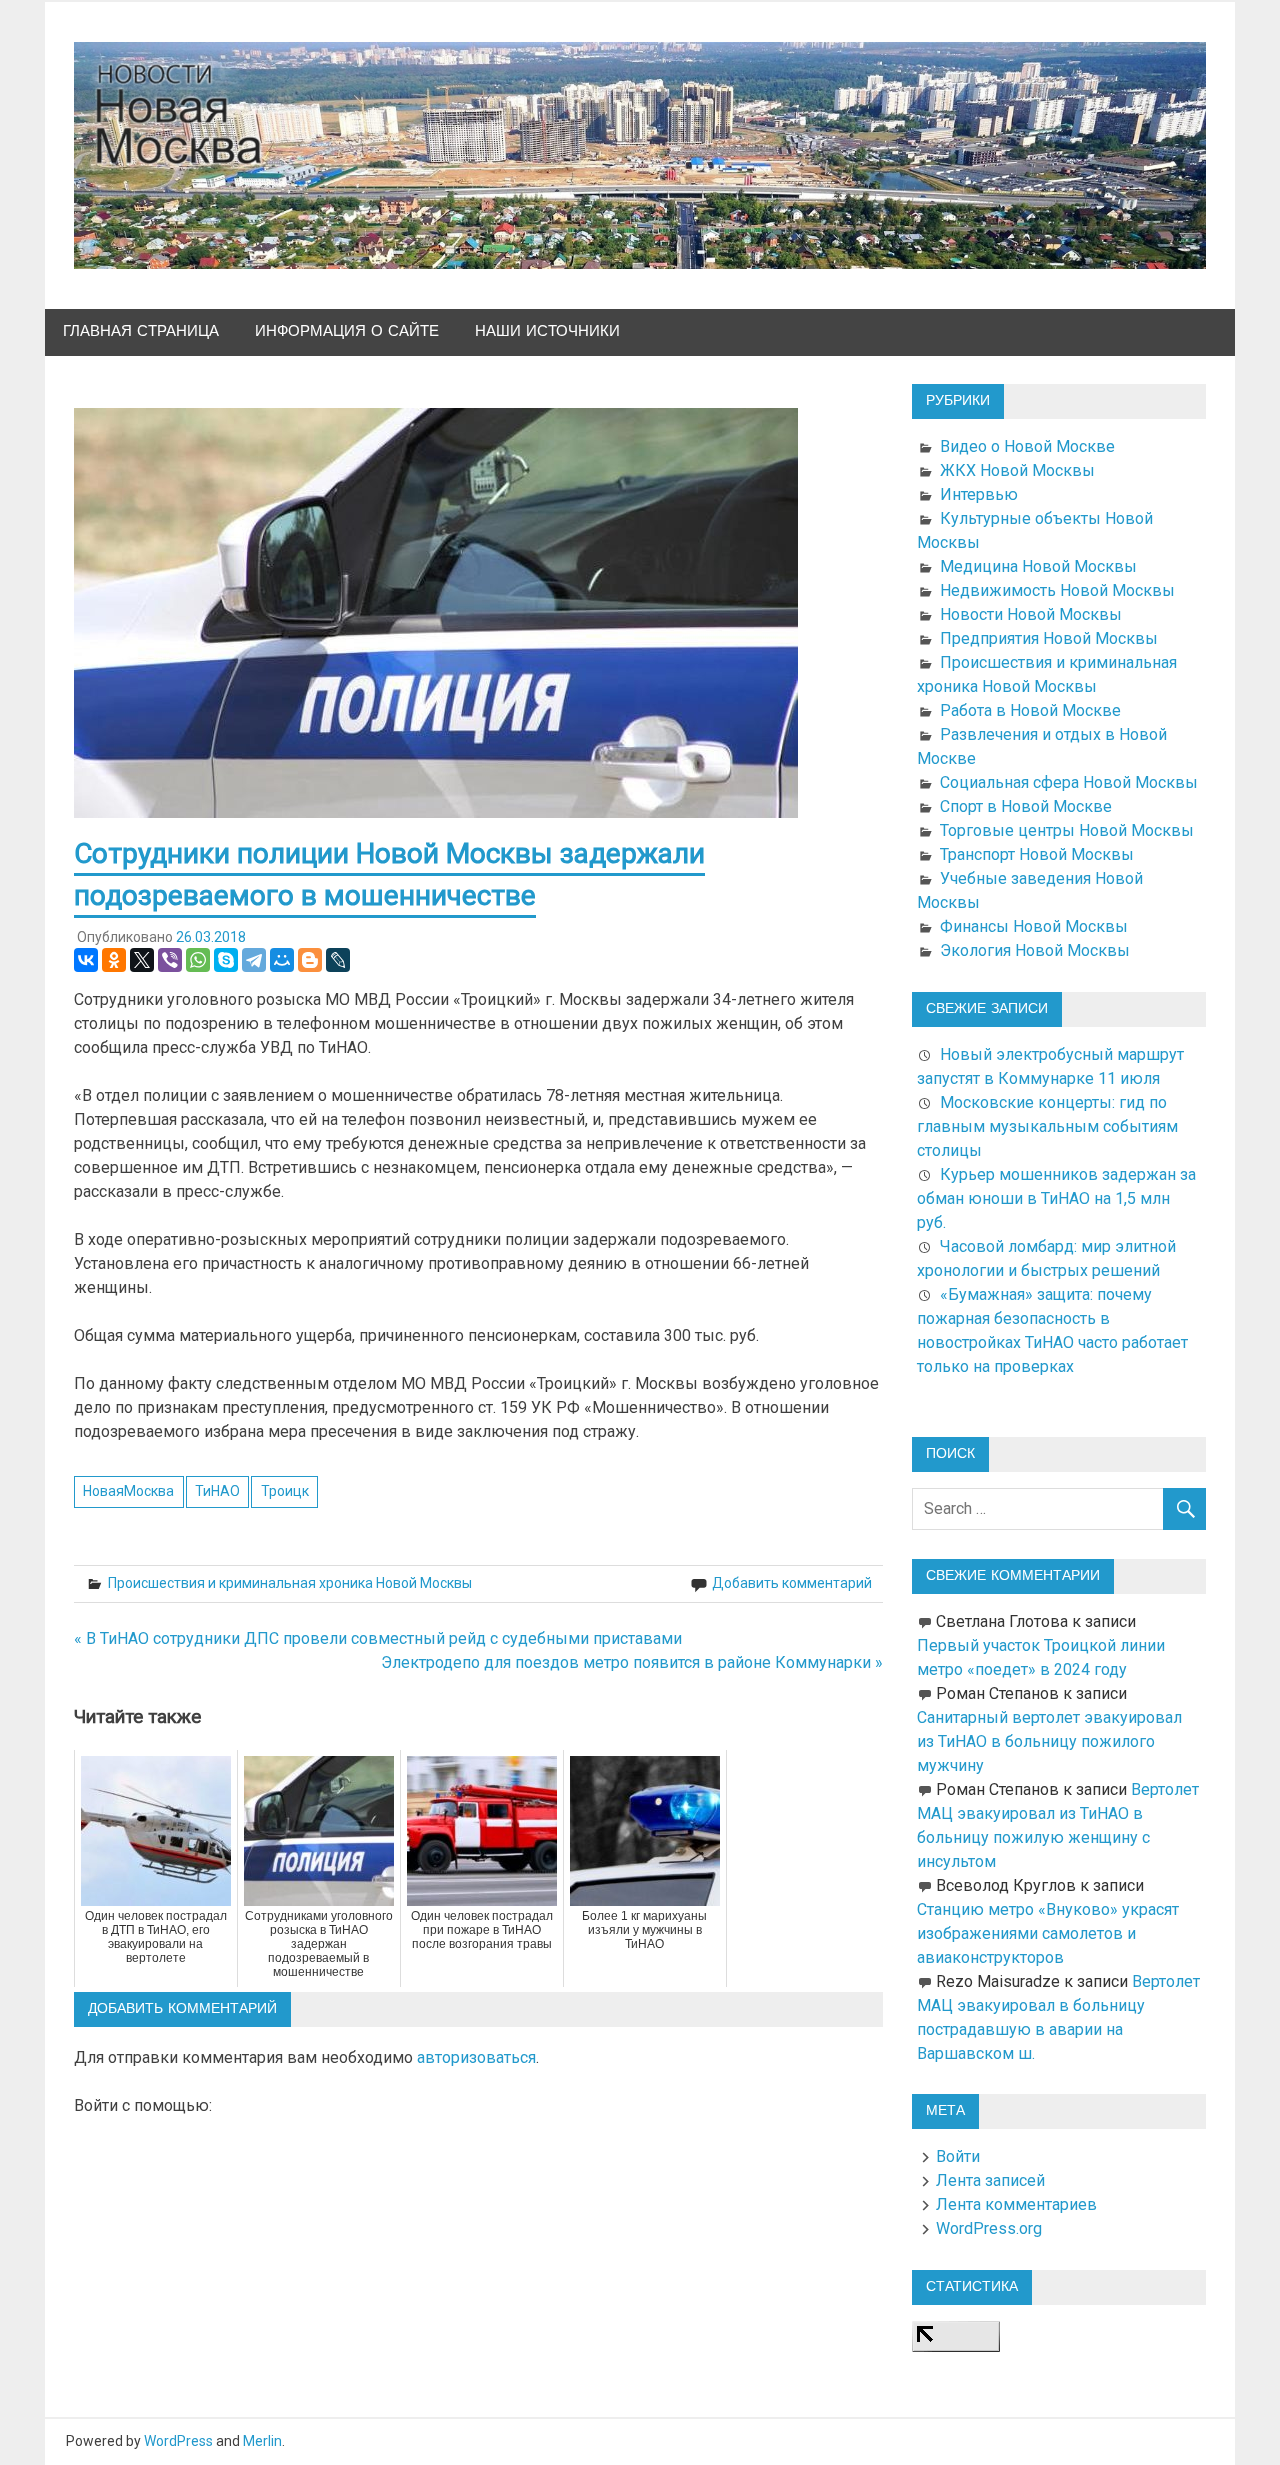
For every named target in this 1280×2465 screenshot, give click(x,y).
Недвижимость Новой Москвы (1057, 590)
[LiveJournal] (338, 960)
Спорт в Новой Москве (1026, 806)
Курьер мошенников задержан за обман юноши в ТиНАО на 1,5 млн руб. (1056, 1198)
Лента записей (990, 2180)
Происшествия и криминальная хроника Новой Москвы (290, 1583)
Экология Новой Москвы (1035, 950)
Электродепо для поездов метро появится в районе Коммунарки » (632, 1662)
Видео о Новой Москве (1027, 446)
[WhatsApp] (198, 960)
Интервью (979, 494)
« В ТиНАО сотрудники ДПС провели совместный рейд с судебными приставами (378, 1638)
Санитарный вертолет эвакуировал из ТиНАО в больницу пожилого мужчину (1049, 1741)
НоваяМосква (128, 1491)
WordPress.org (989, 2228)
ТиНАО (217, 1491)
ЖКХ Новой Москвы (1017, 470)
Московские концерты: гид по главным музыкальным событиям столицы (1047, 1126)
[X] (142, 960)
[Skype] (226, 960)
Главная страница (141, 331)
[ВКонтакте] (86, 960)
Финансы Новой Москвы (1034, 926)
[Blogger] (310, 960)
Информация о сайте (347, 331)
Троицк (285, 1491)
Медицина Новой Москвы (1038, 566)
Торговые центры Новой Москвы (1067, 830)
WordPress (178, 2441)
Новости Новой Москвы (1031, 614)
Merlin (262, 2441)
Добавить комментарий (792, 1583)
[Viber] (170, 960)
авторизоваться (476, 2057)
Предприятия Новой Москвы (1049, 638)
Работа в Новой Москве (1030, 710)
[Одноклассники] (114, 960)
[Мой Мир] (282, 960)
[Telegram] (254, 960)
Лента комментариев (1016, 2204)
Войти (958, 2156)
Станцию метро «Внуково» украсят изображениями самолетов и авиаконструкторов (1048, 1933)
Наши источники (547, 331)
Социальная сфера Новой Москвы (1069, 782)
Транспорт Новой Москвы (1037, 854)
